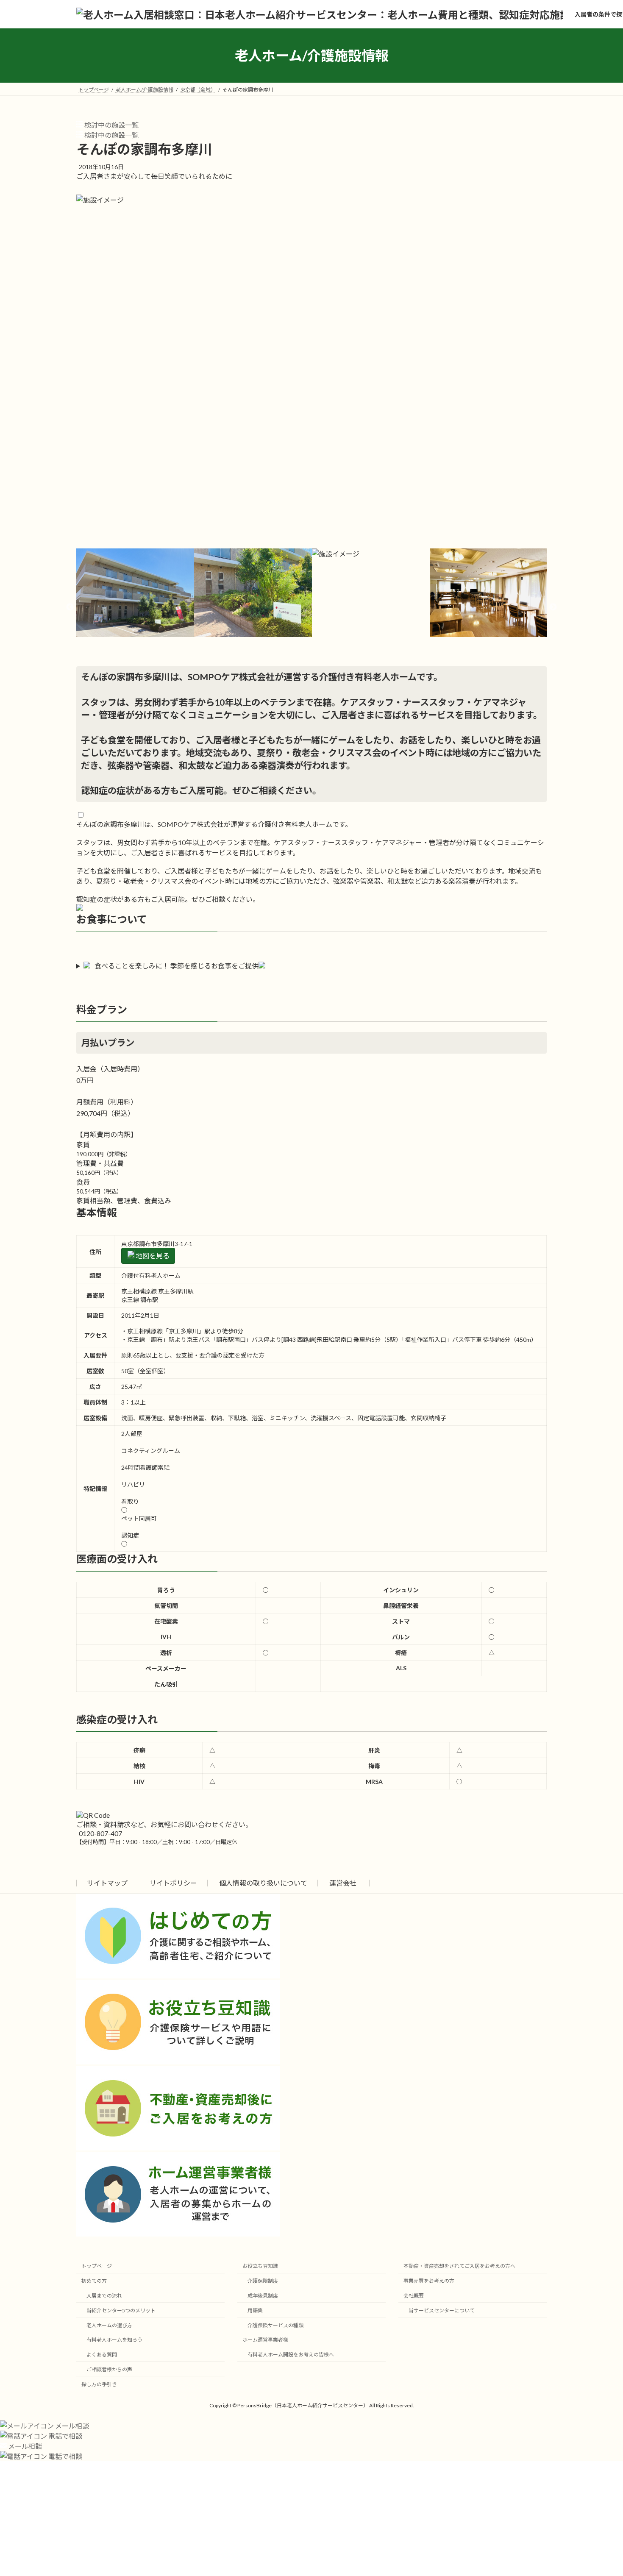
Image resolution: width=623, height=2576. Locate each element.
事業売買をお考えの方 (429, 2281)
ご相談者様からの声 (109, 2369)
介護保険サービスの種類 (275, 2325)
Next (553, 607)
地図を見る (152, 1256)
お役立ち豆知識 (260, 2266)
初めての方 (94, 2281)
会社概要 (414, 2296)
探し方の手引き (99, 2384)
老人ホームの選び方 (109, 2325)
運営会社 (343, 1883)
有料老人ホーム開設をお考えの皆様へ (291, 2355)
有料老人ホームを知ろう (114, 2340)
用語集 (255, 2310)
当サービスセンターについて (442, 2310)
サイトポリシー (173, 1883)
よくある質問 (102, 2355)
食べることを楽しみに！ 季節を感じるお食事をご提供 (177, 966)
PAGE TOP (601, 2491)
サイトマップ (107, 1883)
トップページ (97, 2266)
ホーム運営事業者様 (265, 2340)
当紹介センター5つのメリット (121, 2310)
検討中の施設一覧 (111, 125)
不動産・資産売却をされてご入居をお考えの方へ (459, 2266)
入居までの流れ (104, 2296)
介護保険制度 (263, 2281)
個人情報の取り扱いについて (263, 1883)
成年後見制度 (263, 2296)
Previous (70, 607)
